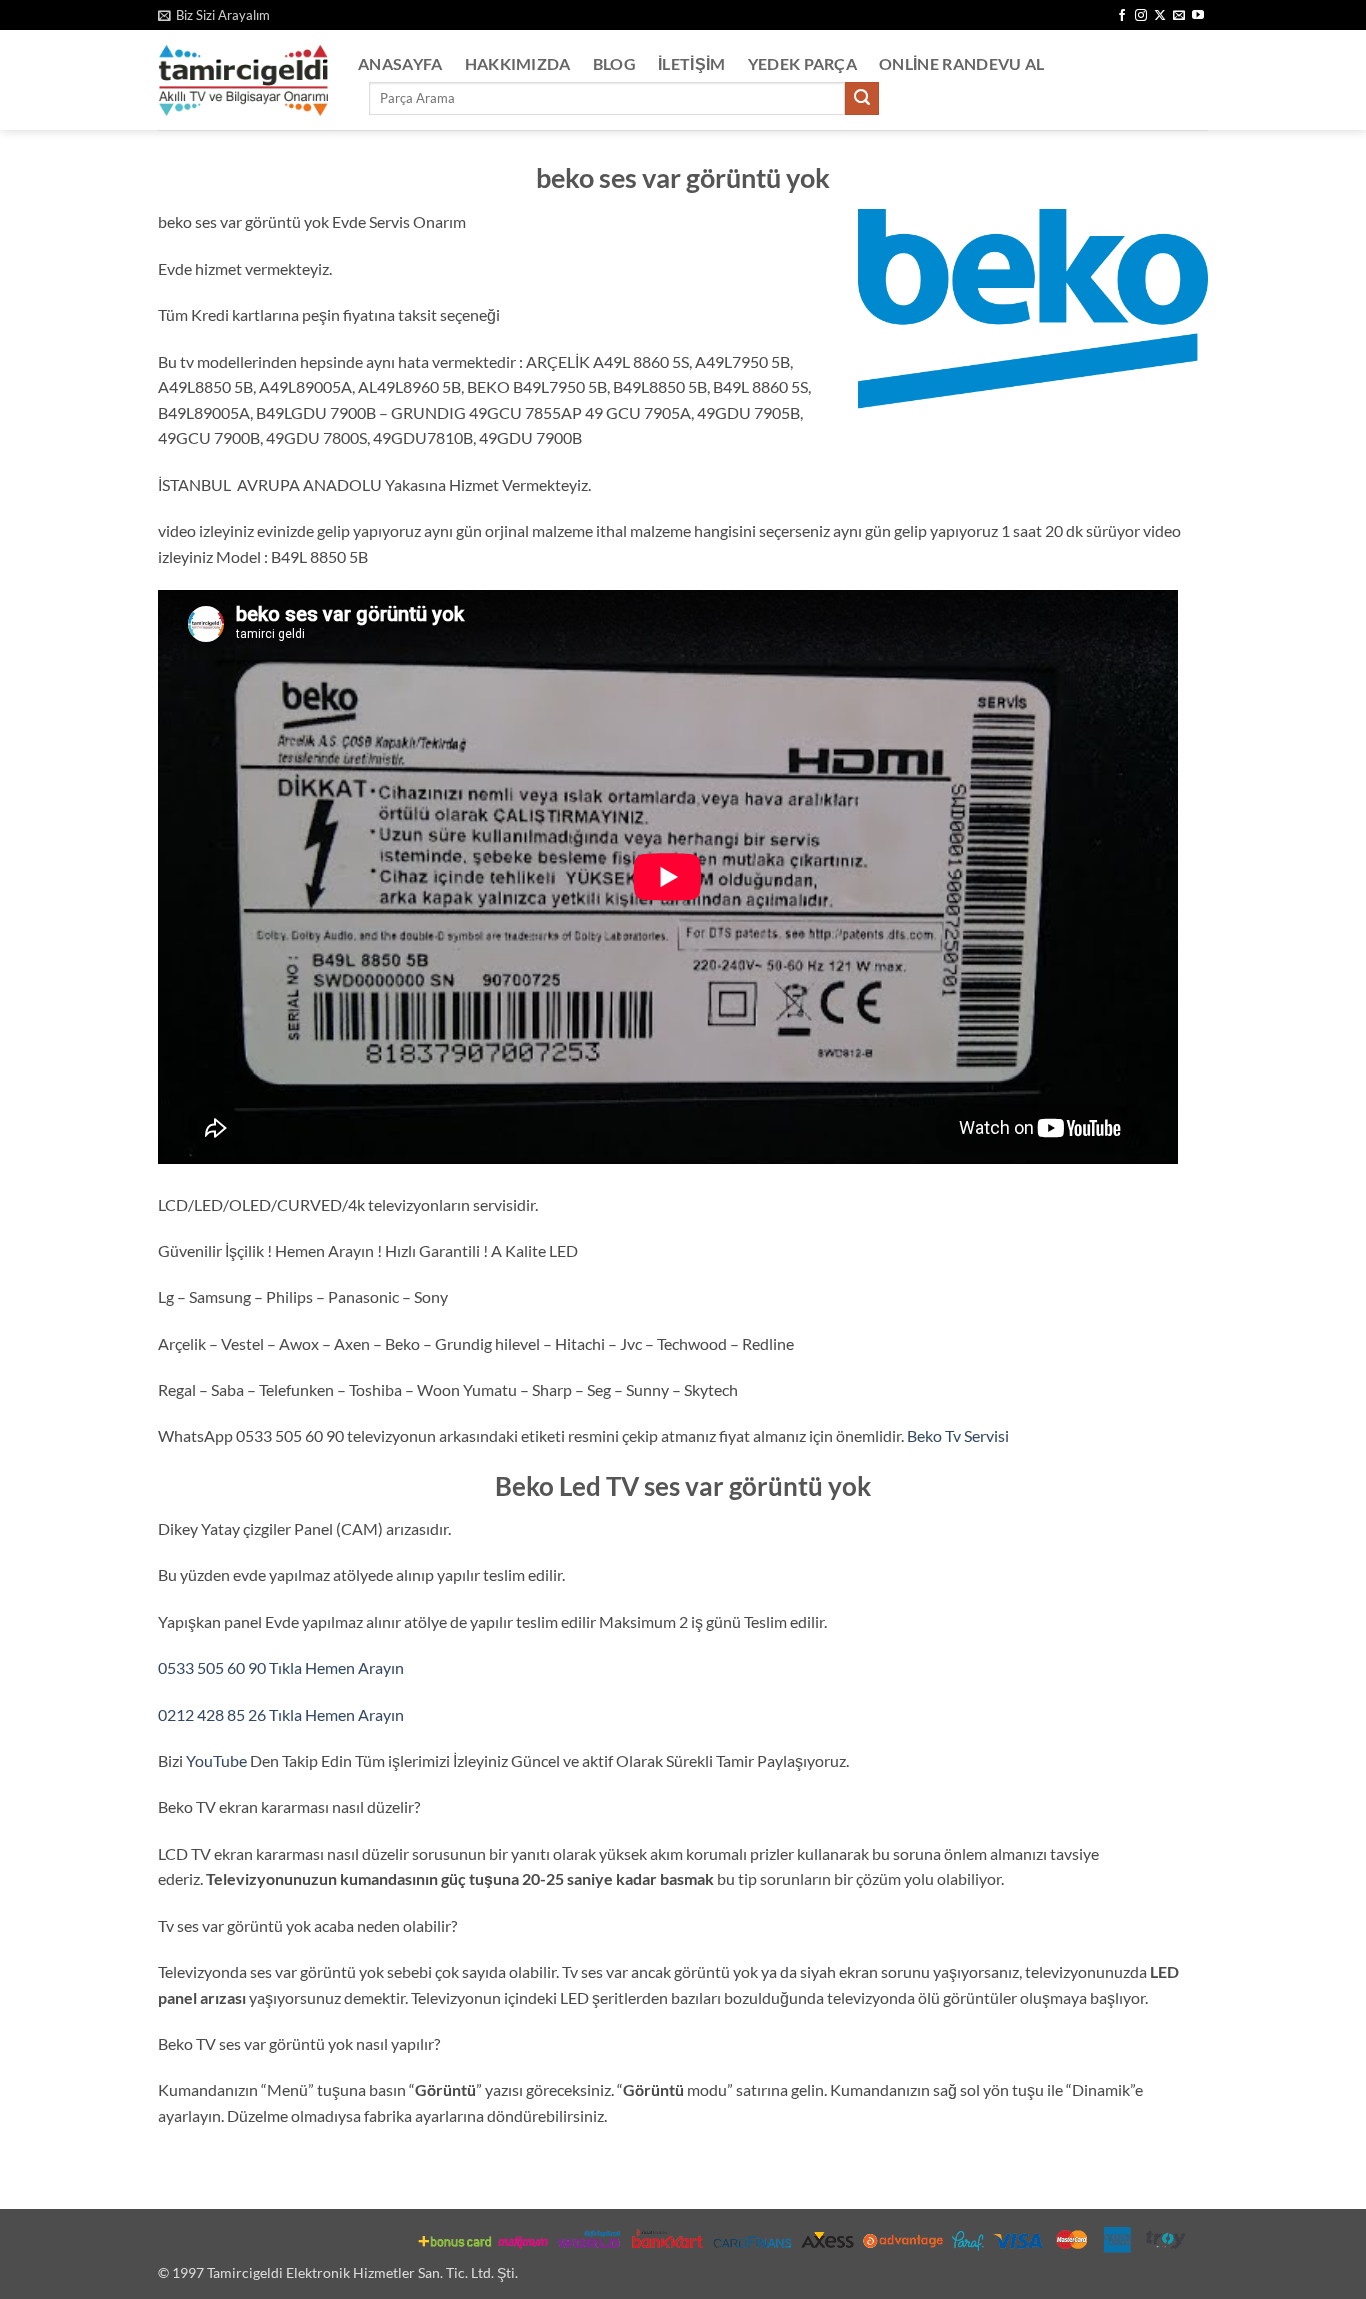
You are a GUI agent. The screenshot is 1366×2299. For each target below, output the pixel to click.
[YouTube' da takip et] (1198, 16)
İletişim (692, 63)
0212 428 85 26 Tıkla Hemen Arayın (281, 1714)
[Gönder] (862, 99)
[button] (214, 15)
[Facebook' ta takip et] (1122, 16)
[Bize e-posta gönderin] (1179, 16)
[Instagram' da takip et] (1141, 16)
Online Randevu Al (961, 63)
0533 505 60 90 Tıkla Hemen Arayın (281, 1667)
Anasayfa (400, 63)
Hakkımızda (518, 63)
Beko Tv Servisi (958, 1435)
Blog (614, 63)
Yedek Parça (803, 63)
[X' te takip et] (1160, 16)
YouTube (218, 1760)
